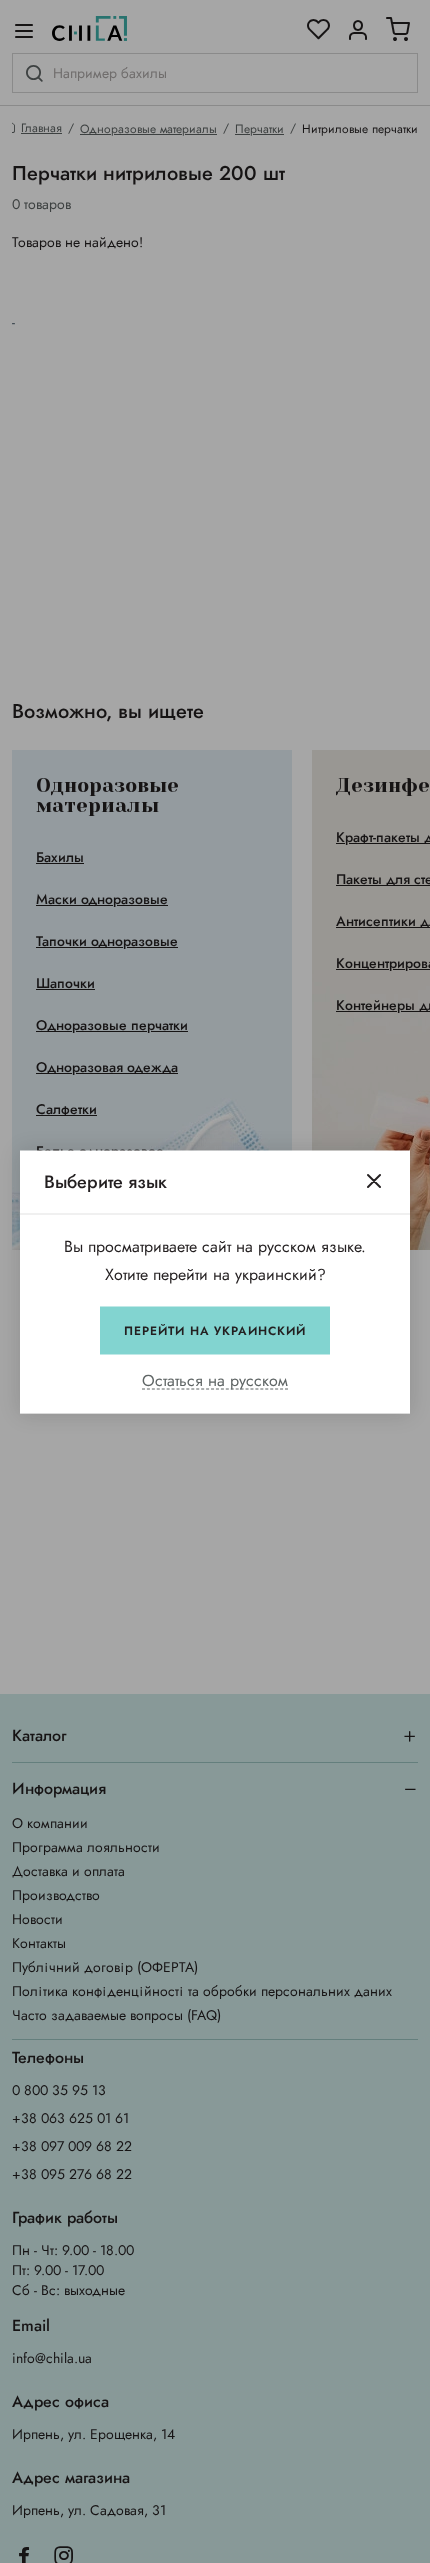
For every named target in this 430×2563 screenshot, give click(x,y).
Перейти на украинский (215, 1330)
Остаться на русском (215, 1380)
